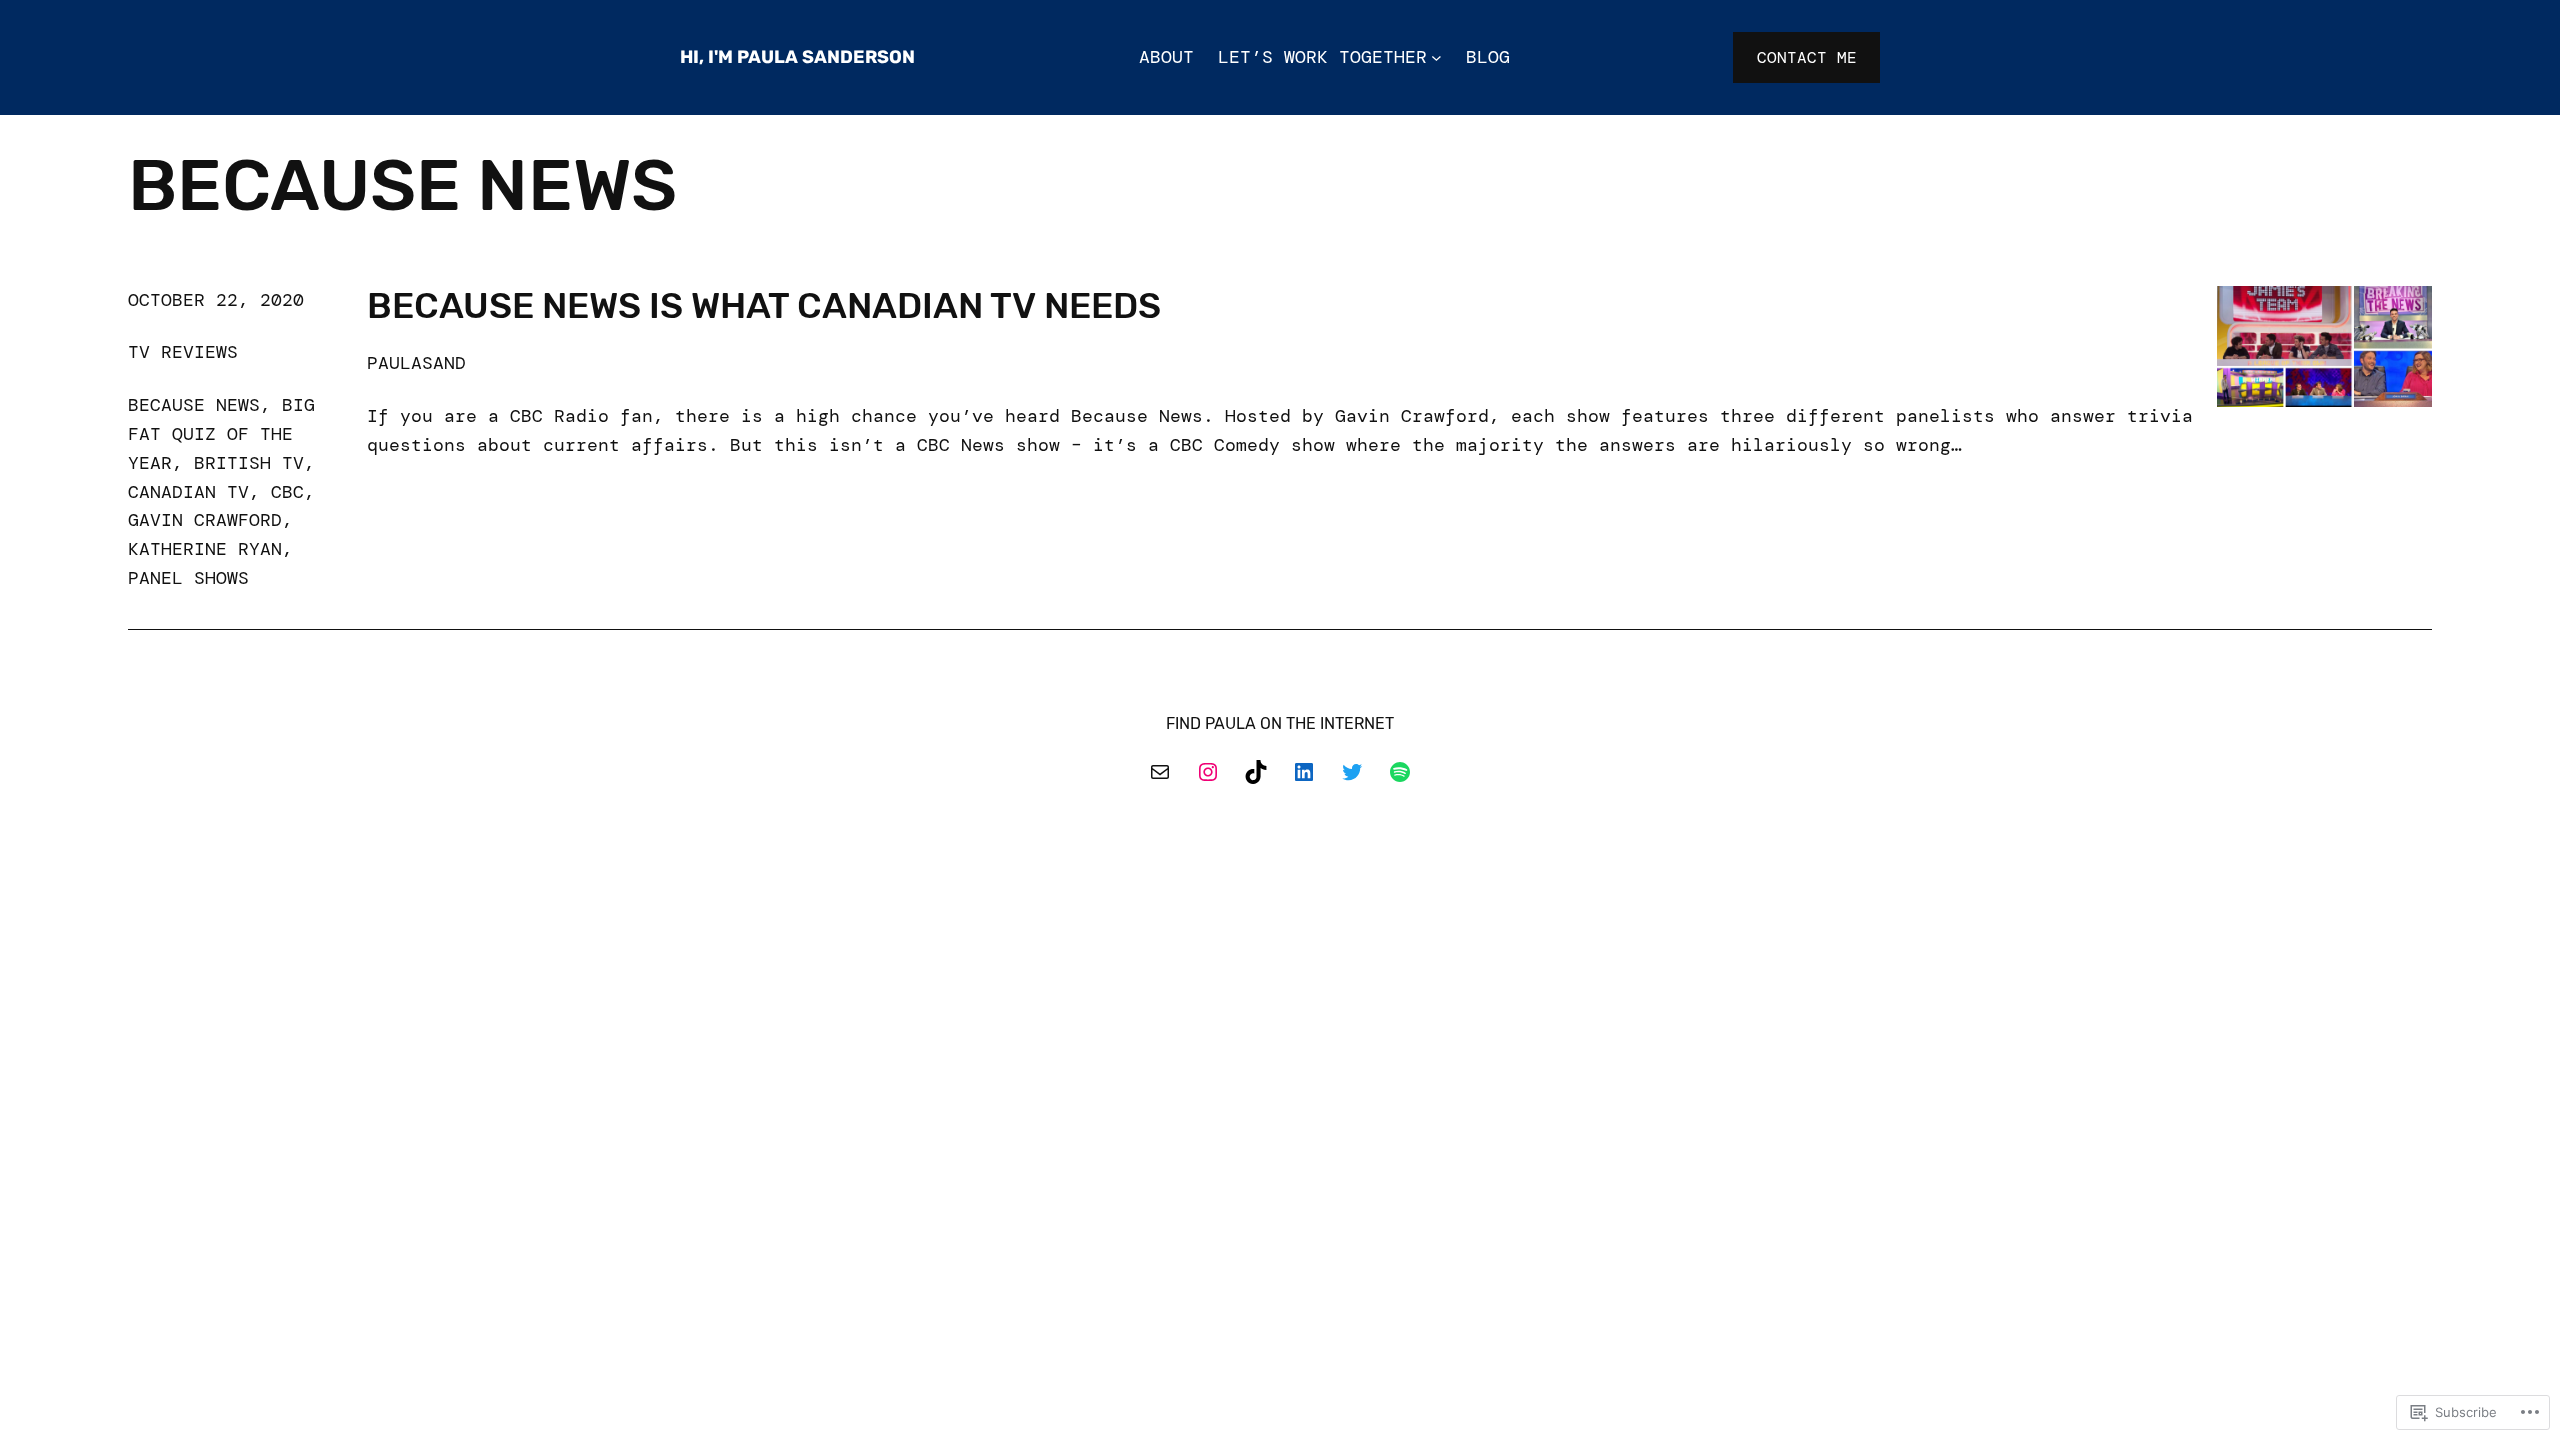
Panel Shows (188, 578)
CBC (287, 492)
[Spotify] (1400, 772)
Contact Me (1807, 57)
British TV (249, 463)
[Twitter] (1352, 772)
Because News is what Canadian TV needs (764, 306)
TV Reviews (183, 352)
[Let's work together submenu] (1436, 57)
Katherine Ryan (205, 549)
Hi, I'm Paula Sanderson (797, 57)
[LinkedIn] (1304, 772)
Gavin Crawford (205, 520)
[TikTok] (1256, 772)
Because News (194, 405)
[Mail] (1160, 772)
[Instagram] (1208, 772)
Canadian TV (188, 492)
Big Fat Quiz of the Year (221, 434)
